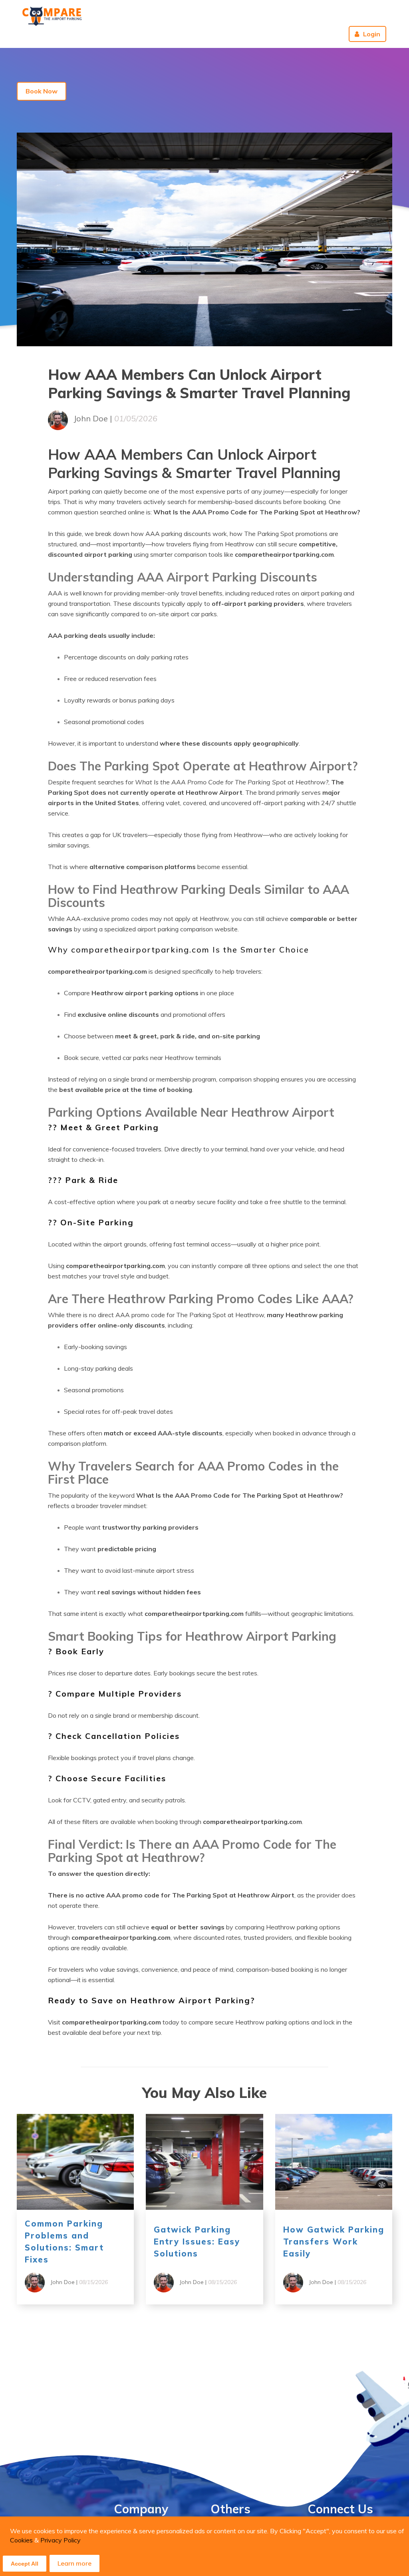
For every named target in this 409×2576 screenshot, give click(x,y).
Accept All (25, 2564)
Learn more (74, 2563)
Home (144, 34)
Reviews (324, 34)
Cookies (21, 2540)
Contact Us (210, 34)
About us (287, 34)
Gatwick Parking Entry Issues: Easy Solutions (197, 2242)
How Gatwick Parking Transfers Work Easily (334, 2242)
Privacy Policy (61, 2540)
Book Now (42, 91)
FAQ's (173, 34)
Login (372, 34)
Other (248, 34)
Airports (106, 34)
